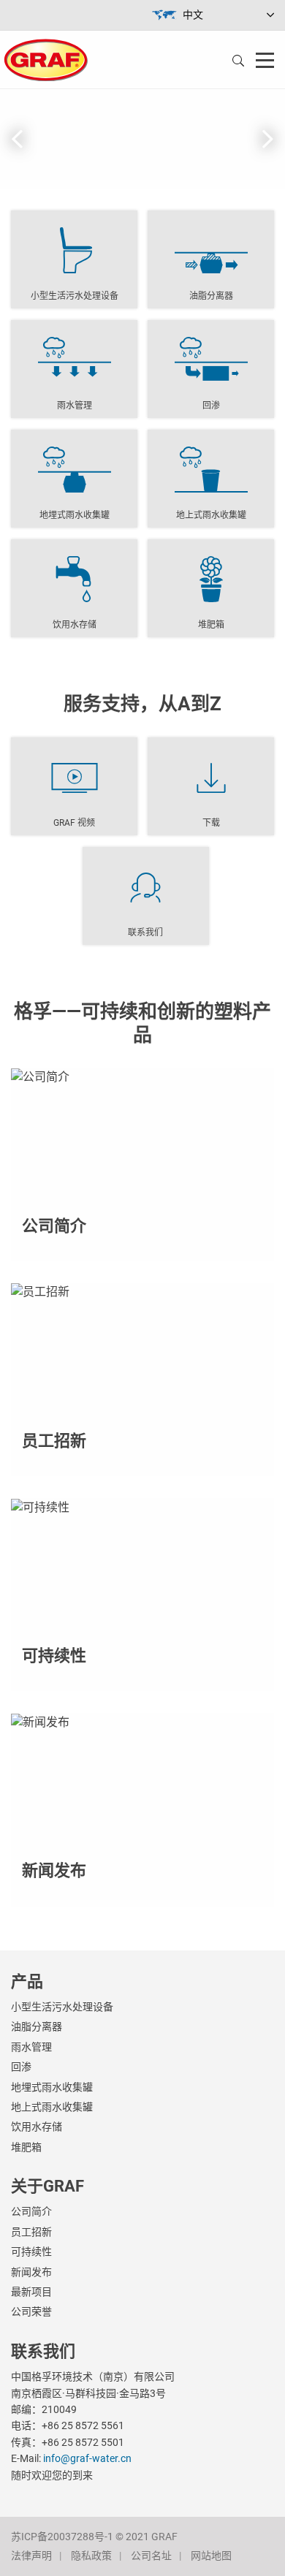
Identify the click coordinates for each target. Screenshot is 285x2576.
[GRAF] (46, 59)
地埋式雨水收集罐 (52, 2087)
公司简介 (31, 2211)
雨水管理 (31, 2047)
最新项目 (31, 2292)
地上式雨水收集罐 (52, 2107)
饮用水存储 (37, 2127)
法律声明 (31, 2556)
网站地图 (211, 2556)
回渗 (21, 2067)
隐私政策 (91, 2556)
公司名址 (151, 2556)
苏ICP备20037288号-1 (62, 2537)
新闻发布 (31, 2272)
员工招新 (31, 2232)
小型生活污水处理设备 (62, 2007)
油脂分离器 (37, 2026)
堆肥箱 (26, 2147)
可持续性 (31, 2252)
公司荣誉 (31, 2311)
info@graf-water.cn (87, 2458)
